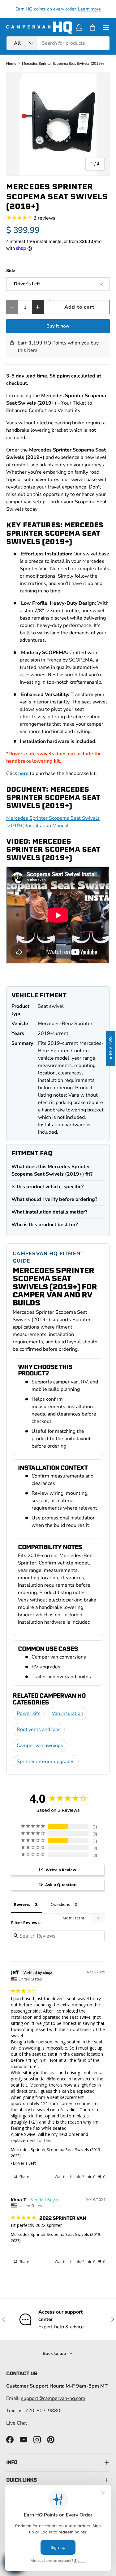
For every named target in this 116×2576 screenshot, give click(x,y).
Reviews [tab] (22, 1904)
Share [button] (24, 2177)
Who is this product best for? (45, 1225)
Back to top (55, 2353)
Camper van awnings (40, 1745)
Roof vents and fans (39, 1729)
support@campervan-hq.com (53, 2398)
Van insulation (67, 1713)
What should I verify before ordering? (54, 1199)
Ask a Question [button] (61, 1885)
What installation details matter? (49, 1212)
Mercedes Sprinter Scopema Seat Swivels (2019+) (63, 64)
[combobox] (58, 43)
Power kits (29, 1713)
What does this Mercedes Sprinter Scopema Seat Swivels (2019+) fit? (52, 1170)
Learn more (89, 9)
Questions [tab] (60, 1904)
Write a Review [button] (61, 1870)
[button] (92, 27)
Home (11, 64)
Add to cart (79, 307)
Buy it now (58, 326)
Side (11, 271)
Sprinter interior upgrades (46, 1762)
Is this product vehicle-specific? (47, 1187)
